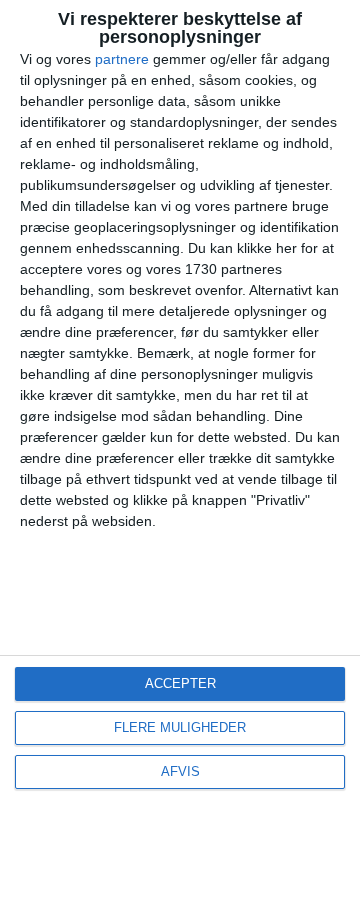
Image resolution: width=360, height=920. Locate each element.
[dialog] (180, 460)
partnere (122, 59)
